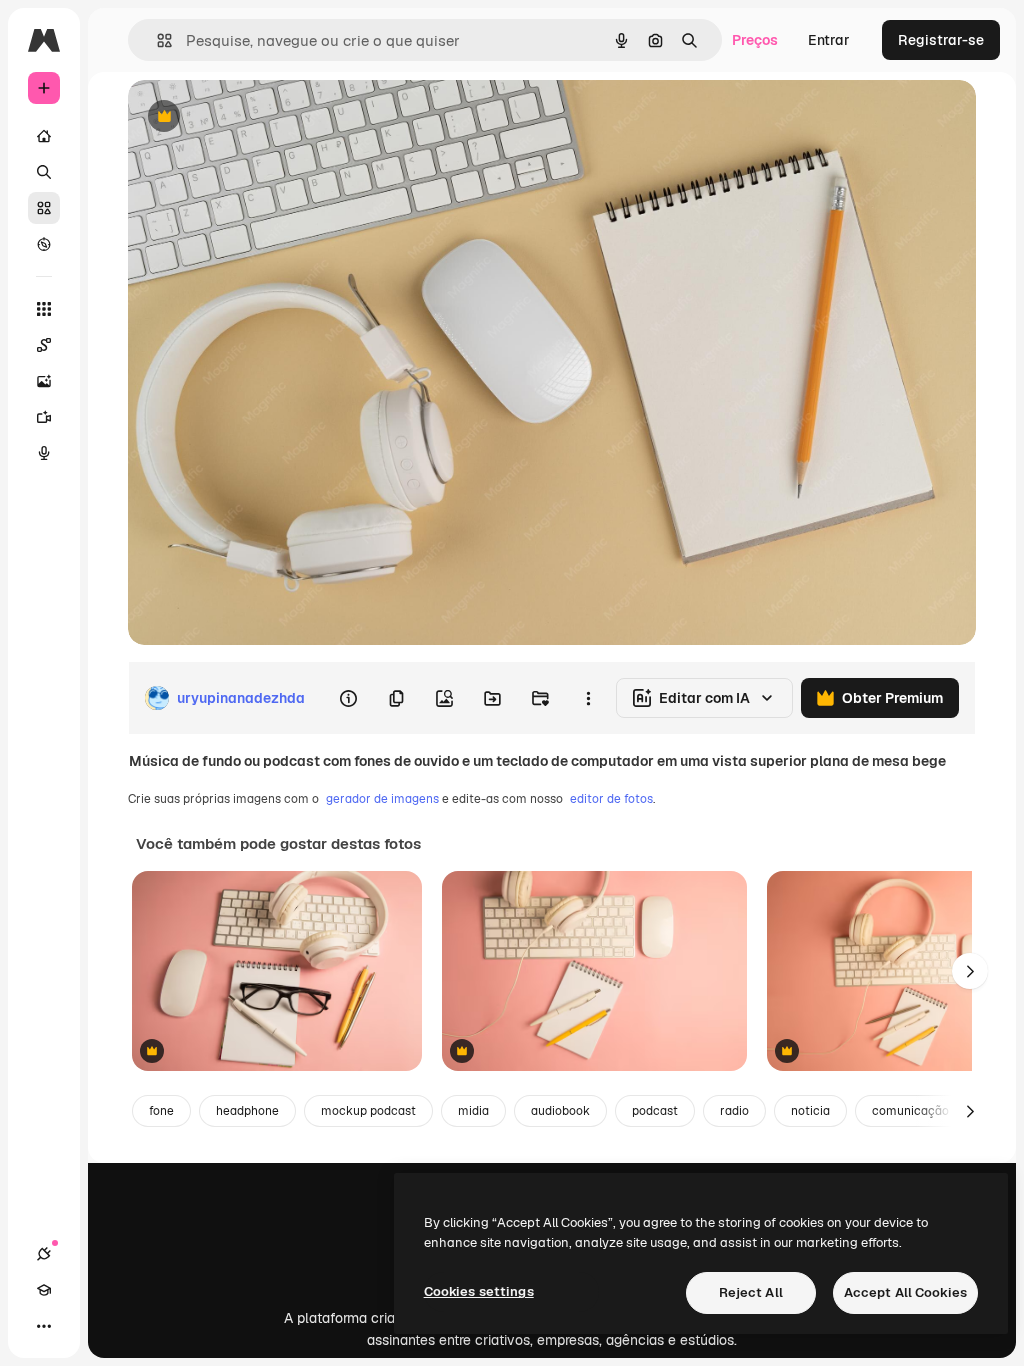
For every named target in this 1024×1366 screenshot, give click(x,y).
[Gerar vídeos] (44, 417)
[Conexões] (44, 1254)
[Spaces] (44, 345)
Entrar (829, 40)
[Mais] (44, 1326)
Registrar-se (941, 40)
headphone (247, 1111)
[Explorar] (44, 244)
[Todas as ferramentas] (44, 309)
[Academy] (44, 1290)
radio (734, 1111)
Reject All (751, 1292)
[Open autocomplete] (156, 40)
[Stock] (44, 208)
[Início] (44, 136)
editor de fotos (611, 799)
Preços (755, 40)
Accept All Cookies (905, 1292)
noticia (810, 1111)
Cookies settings (479, 1291)
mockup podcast (368, 1111)
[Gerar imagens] (44, 381)
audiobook (560, 1111)
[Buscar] (44, 172)
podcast (655, 1111)
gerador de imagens (382, 799)
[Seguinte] (970, 971)
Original (256, 117)
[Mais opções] (588, 698)
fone (161, 1111)
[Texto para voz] (44, 453)
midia (473, 1111)
